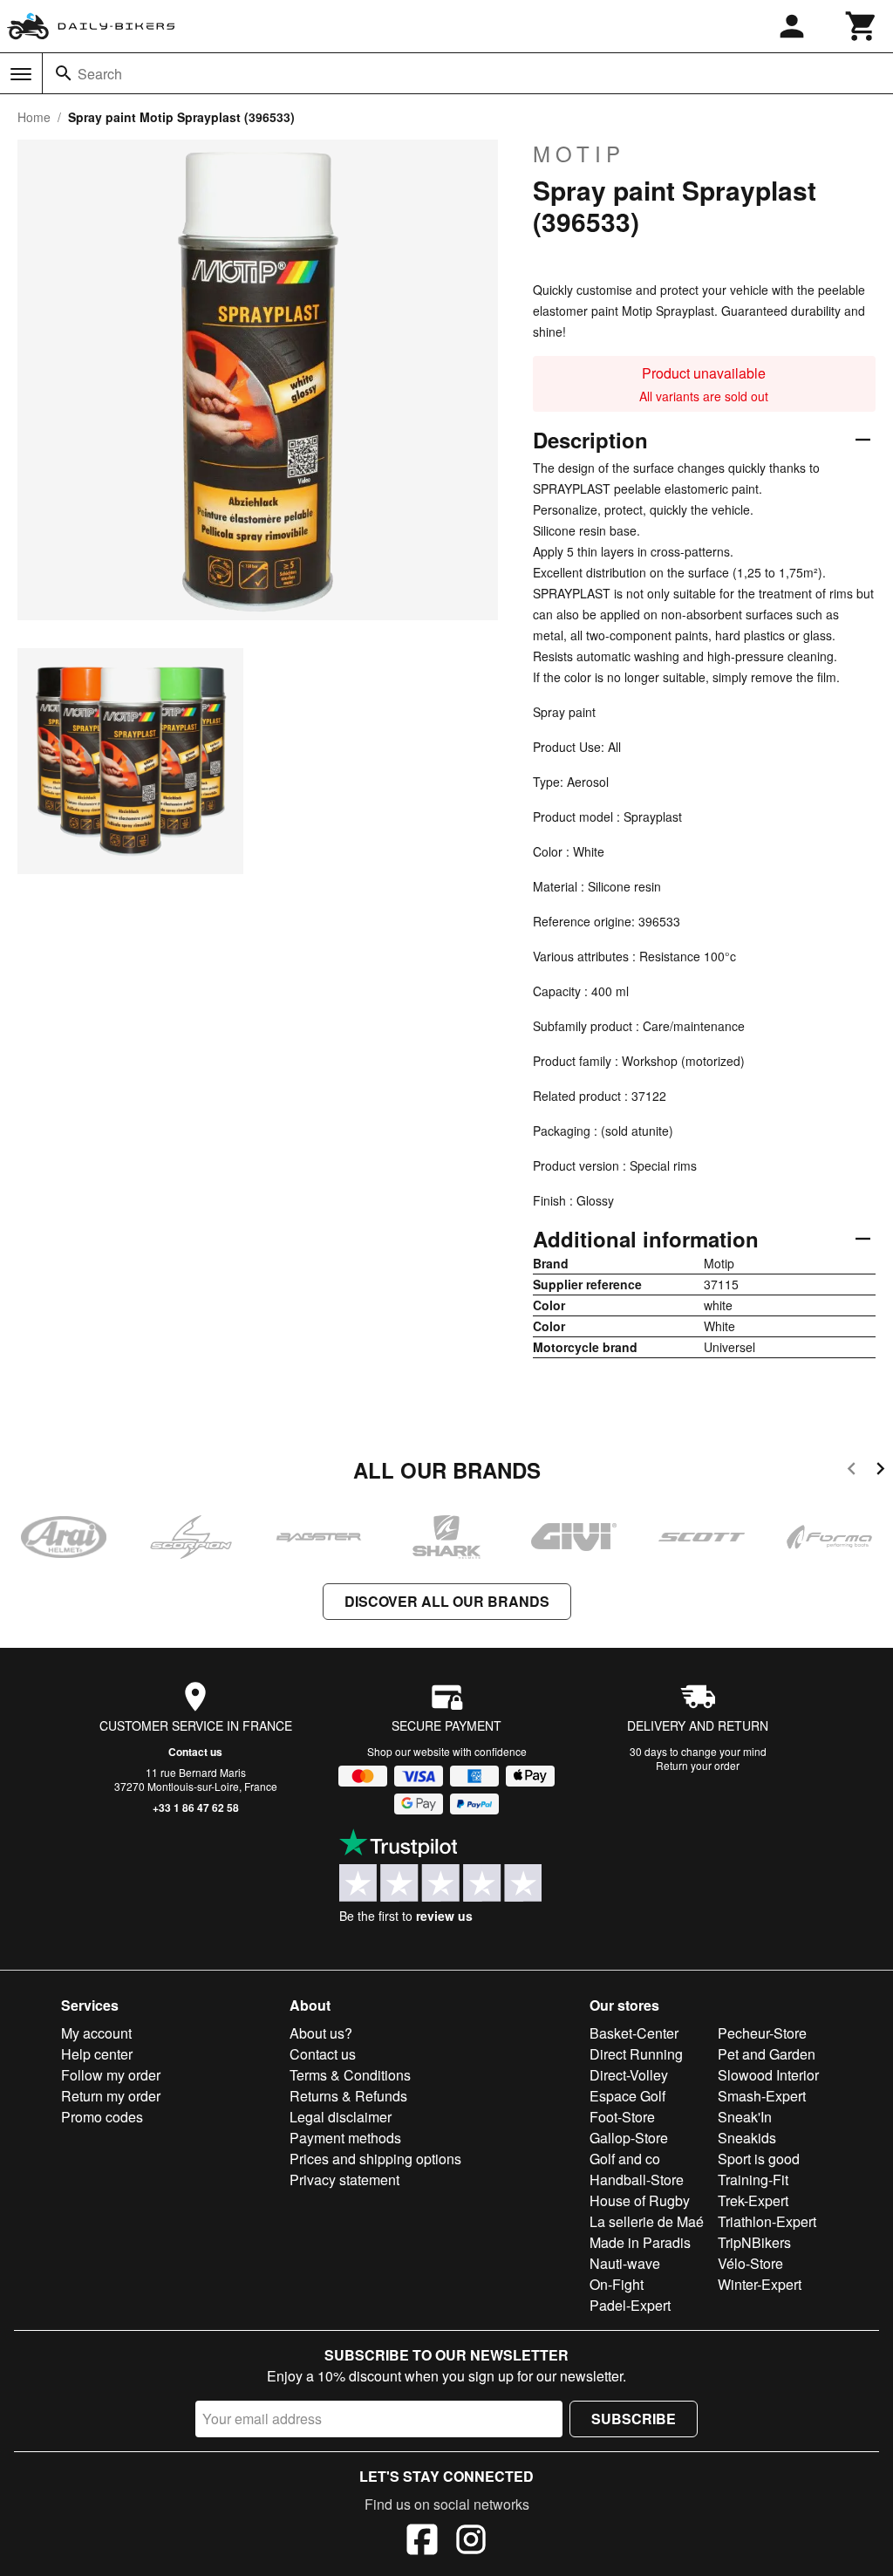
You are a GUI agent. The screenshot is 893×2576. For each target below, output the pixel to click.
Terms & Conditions (350, 2075)
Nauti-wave (625, 2263)
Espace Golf (627, 2096)
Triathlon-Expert (767, 2221)
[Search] (64, 73)
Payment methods (345, 2138)
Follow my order (111, 2075)
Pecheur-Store (762, 2033)
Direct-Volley (629, 2075)
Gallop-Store (629, 2138)
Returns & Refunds (348, 2096)
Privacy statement (344, 2180)
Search (100, 74)
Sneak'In (745, 2117)
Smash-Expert (762, 2096)
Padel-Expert (630, 2305)
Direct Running (636, 2054)
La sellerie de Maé (647, 2221)
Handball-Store (637, 2180)
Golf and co (625, 2159)
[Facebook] (422, 2542)
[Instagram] (471, 2542)
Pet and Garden (767, 2054)
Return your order (698, 1765)
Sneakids (747, 2138)
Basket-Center (634, 2033)
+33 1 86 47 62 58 (196, 1807)
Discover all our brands (447, 1601)
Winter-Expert (760, 2284)
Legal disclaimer (341, 2117)
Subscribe (634, 2419)
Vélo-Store (750, 2263)
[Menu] (21, 74)
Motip (579, 154)
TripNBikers (754, 2242)
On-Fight (617, 2284)
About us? (321, 2033)
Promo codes (102, 2117)
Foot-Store (622, 2117)
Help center (97, 2054)
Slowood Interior (768, 2075)
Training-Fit (753, 2180)
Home (34, 117)
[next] (880, 1471)
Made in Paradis (640, 2242)
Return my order (111, 2096)
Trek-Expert (753, 2200)
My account (96, 2033)
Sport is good (759, 2159)
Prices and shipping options (375, 2159)
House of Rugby (640, 2200)
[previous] (852, 1471)
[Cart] (862, 26)
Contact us (195, 1752)
